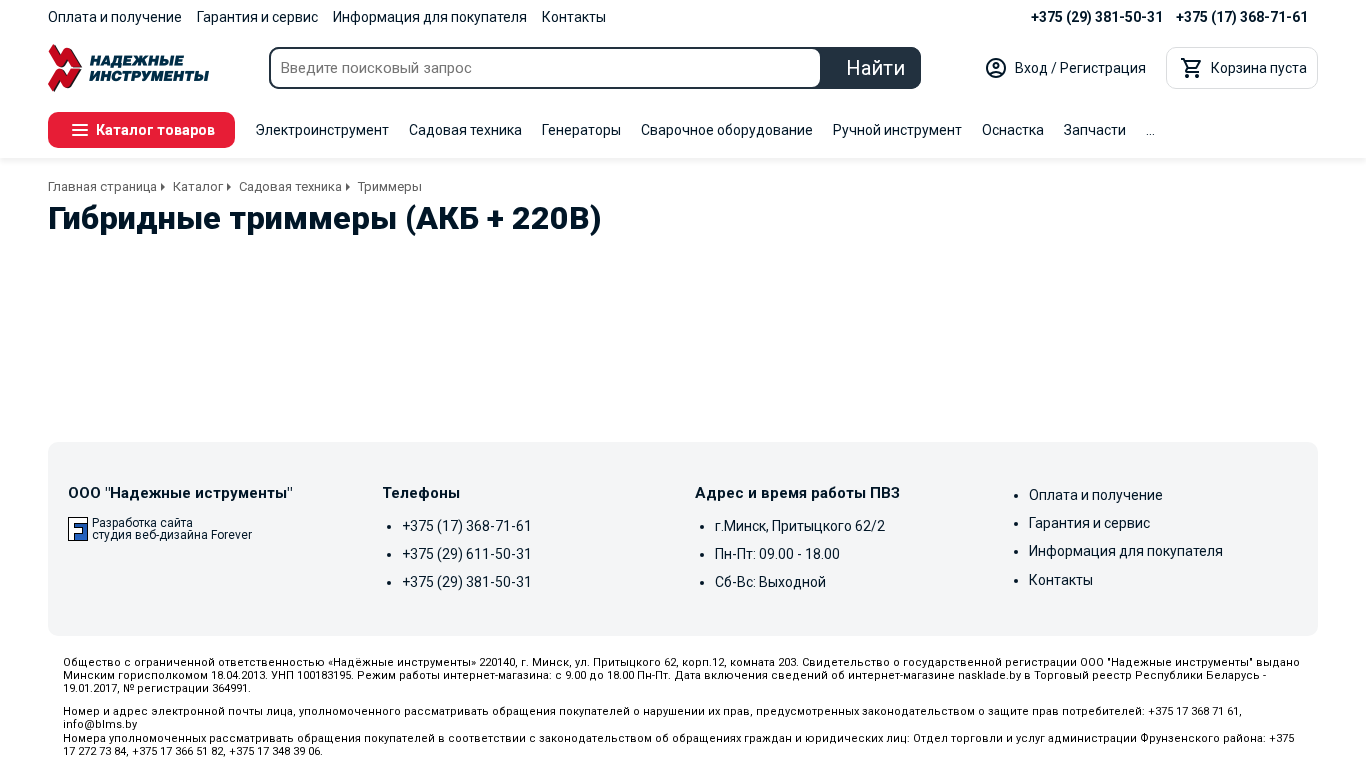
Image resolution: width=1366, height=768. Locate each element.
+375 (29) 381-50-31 (1097, 17)
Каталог (198, 186)
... (1150, 130)
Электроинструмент (322, 130)
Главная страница (102, 186)
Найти (875, 68)
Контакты (574, 17)
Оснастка (1013, 130)
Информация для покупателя (430, 17)
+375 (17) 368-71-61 (1242, 17)
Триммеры (390, 186)
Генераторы (581, 130)
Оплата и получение (115, 17)
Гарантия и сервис (257, 17)
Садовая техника (465, 130)
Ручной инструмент (897, 130)
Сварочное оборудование (727, 130)
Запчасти (1095, 130)
